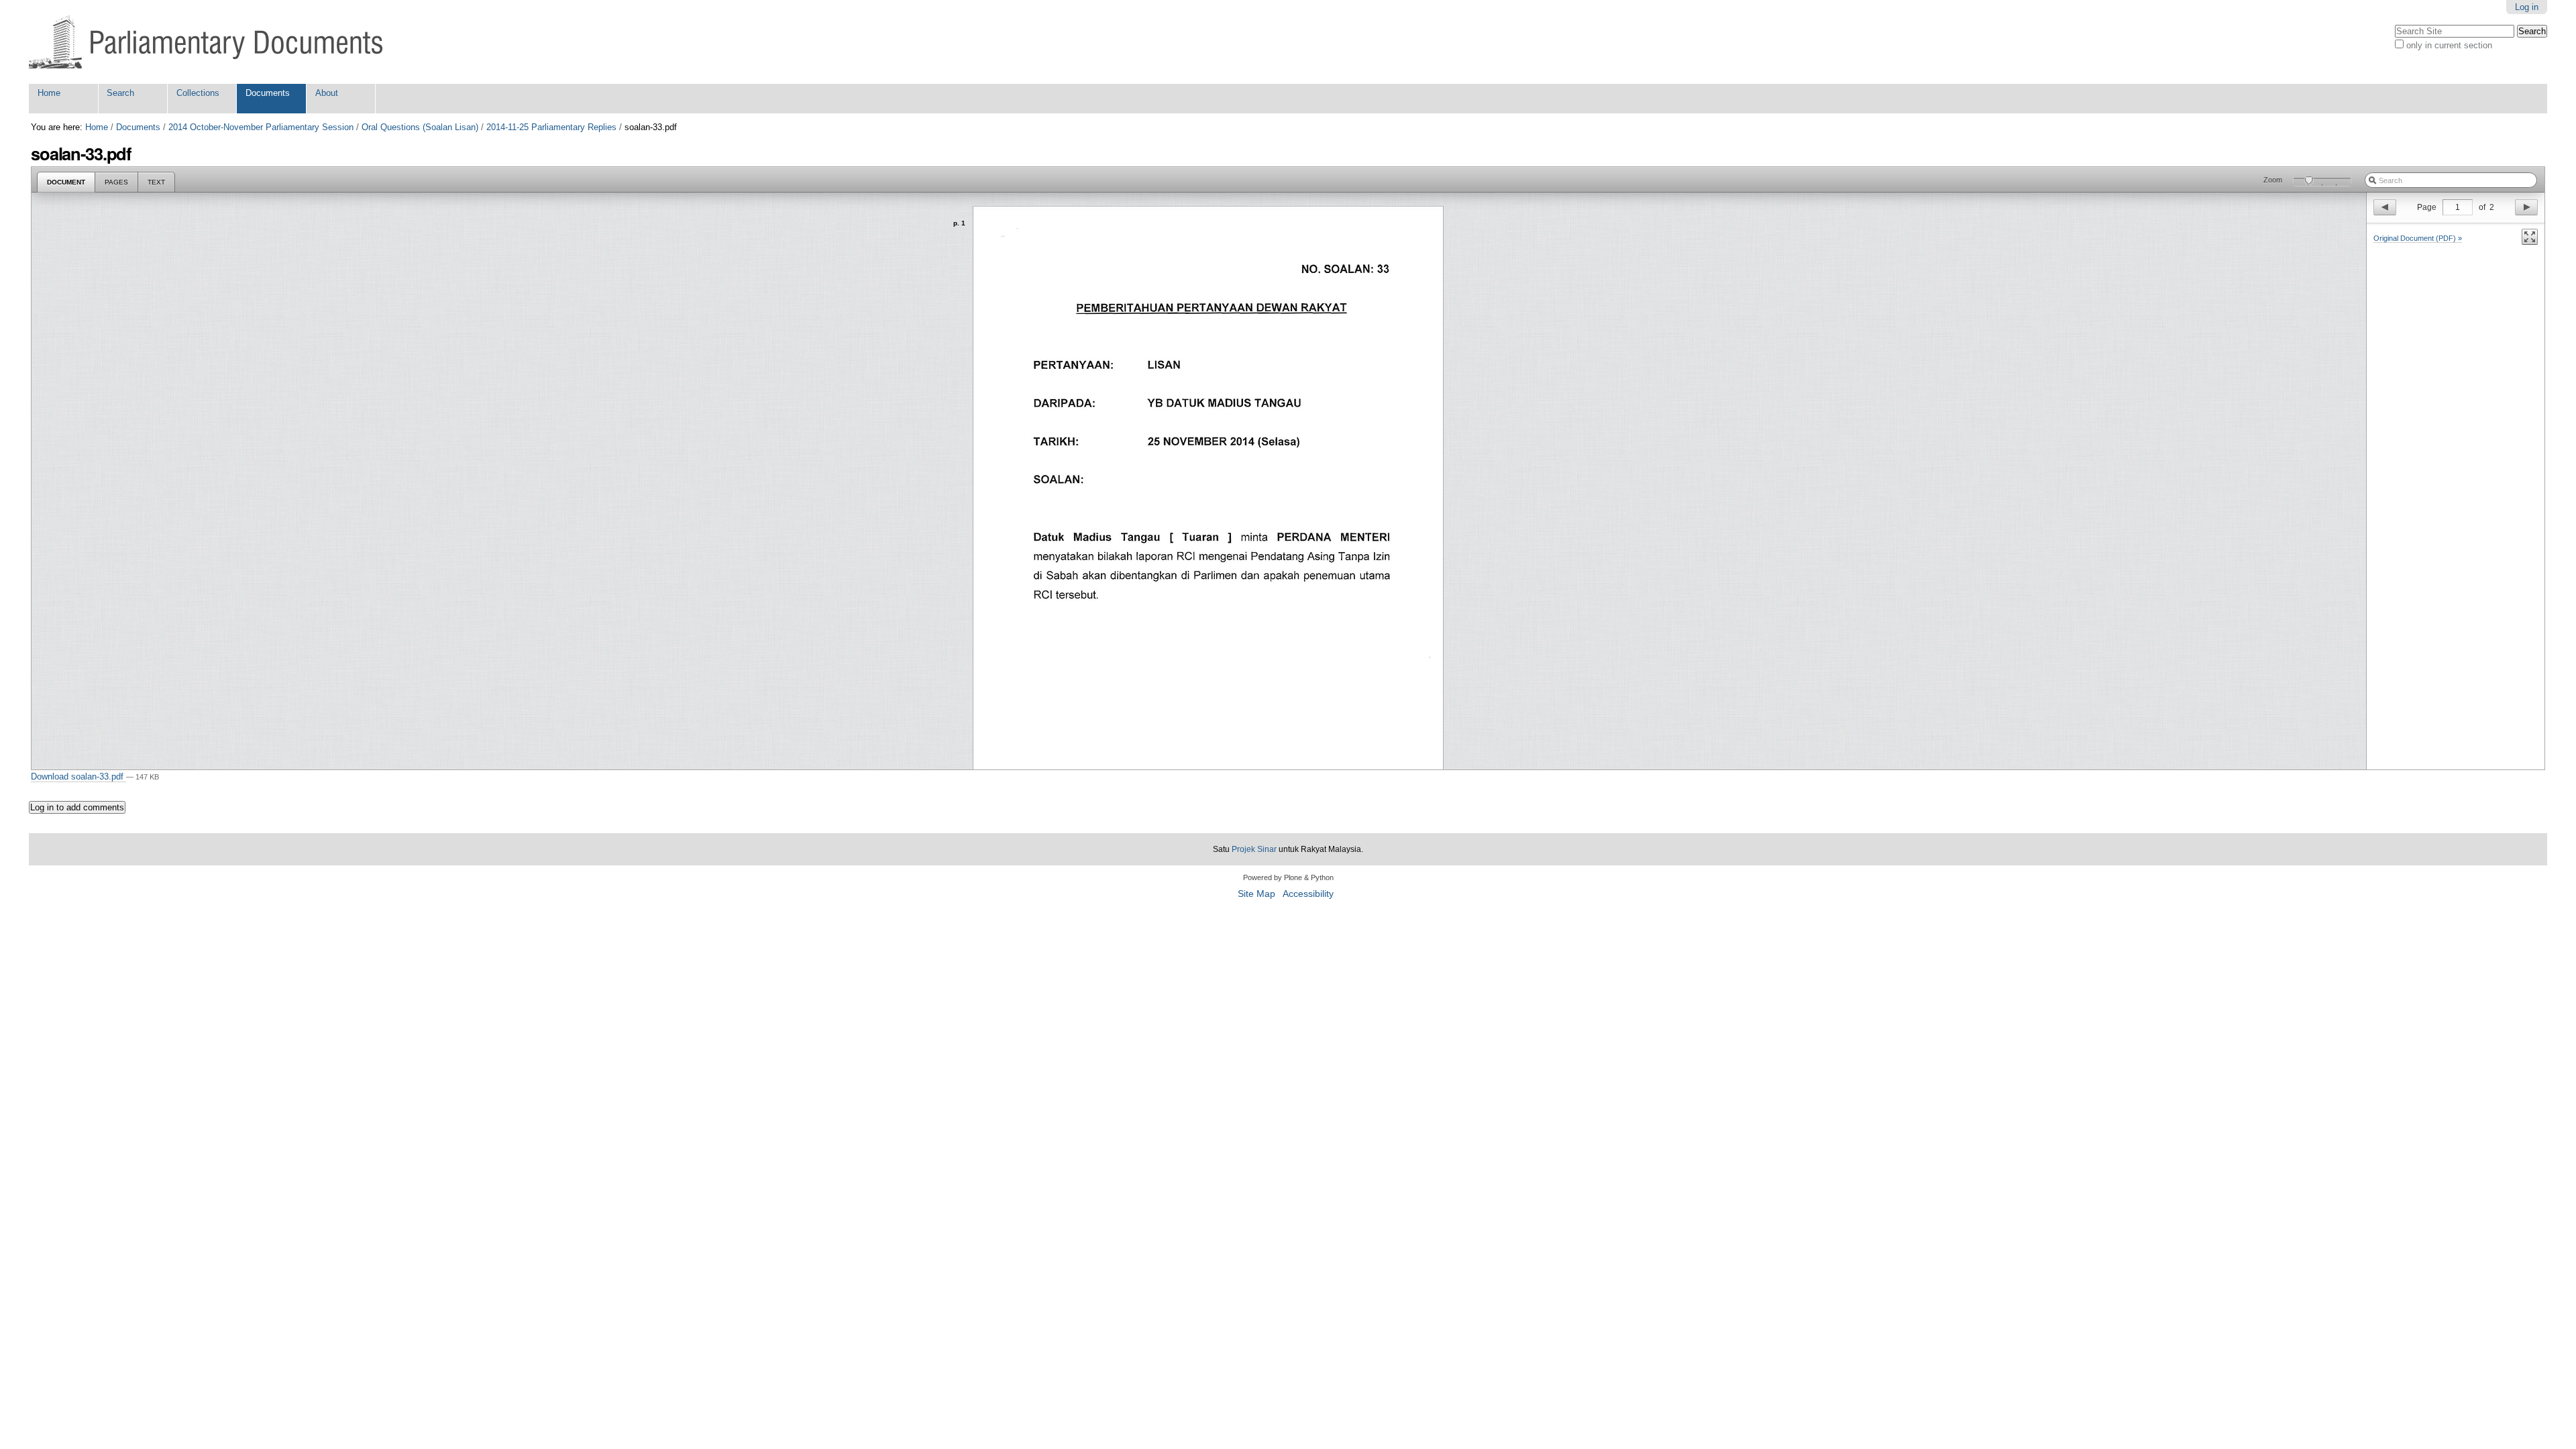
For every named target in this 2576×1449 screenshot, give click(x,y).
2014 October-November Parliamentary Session (261, 127)
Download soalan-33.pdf (78, 776)
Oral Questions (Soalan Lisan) (420, 127)
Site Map (1256, 894)
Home (49, 93)
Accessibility (1308, 894)
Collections (198, 93)
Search (120, 93)
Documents (268, 93)
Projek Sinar (1254, 849)
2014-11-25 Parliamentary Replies (551, 127)
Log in (2527, 7)
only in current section (2449, 45)
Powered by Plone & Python (1288, 877)
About (327, 93)
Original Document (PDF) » (2418, 238)
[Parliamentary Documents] (206, 42)
